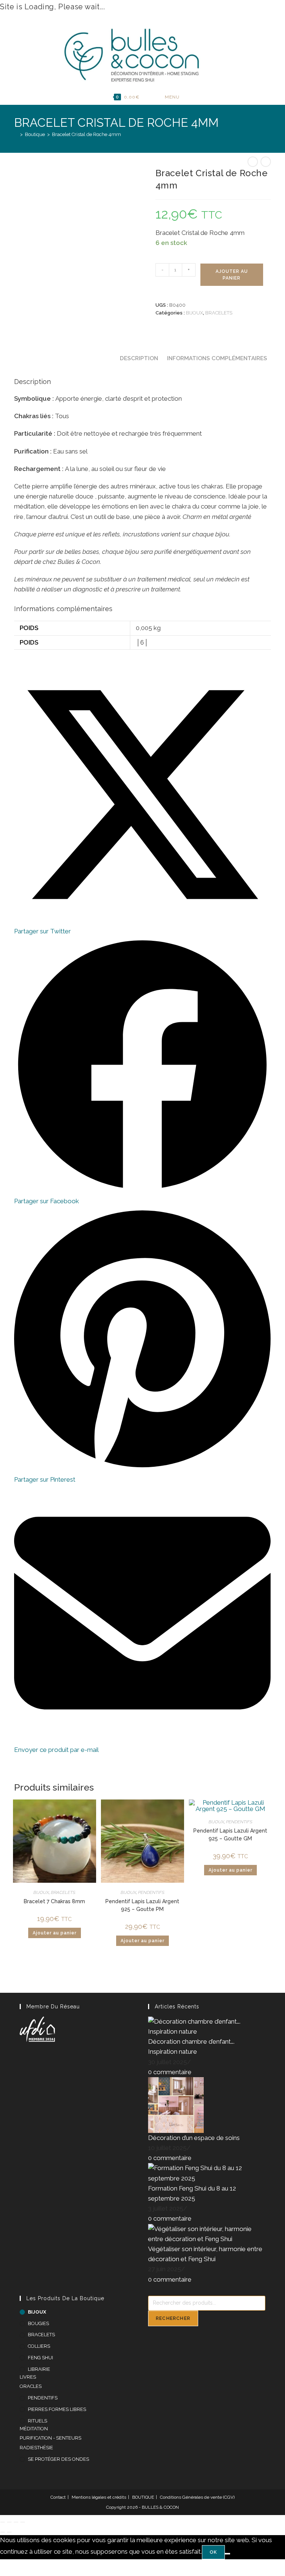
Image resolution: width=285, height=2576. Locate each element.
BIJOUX (194, 313)
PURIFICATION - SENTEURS (50, 2438)
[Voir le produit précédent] (253, 162)
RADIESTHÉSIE (36, 2448)
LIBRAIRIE (39, 2369)
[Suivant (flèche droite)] (9, 2532)
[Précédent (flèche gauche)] (3, 2532)
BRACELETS (219, 313)
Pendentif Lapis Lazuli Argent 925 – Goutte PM (142, 1905)
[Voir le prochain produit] (266, 162)
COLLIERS (39, 2346)
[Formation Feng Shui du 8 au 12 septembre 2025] (207, 2173)
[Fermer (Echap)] (23, 2522)
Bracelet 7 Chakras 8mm (54, 1901)
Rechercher (173, 2318)
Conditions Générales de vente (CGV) (197, 2497)
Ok (213, 2552)
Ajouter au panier (232, 275)
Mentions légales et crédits (99, 2497)
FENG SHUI (40, 2358)
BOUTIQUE (143, 2497)
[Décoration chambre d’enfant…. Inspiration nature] (207, 2026)
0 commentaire (170, 2072)
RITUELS (37, 2421)
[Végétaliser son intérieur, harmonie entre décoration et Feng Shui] (207, 2233)
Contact (58, 2497)
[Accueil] (16, 134)
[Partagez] (16, 2522)
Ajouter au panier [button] (55, 1933)
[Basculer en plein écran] (9, 2522)
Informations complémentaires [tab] (217, 358)
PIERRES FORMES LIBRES (57, 2409)
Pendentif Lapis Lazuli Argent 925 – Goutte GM (230, 1835)
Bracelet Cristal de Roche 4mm (86, 134)
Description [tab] (139, 358)
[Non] (227, 2554)
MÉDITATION (34, 2429)
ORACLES (31, 2386)
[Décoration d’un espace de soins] (176, 2104)
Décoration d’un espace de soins (194, 2138)
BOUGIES (38, 2323)
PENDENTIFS (151, 1892)
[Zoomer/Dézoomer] (3, 2522)
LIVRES (28, 2377)
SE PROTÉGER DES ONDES (58, 2459)
